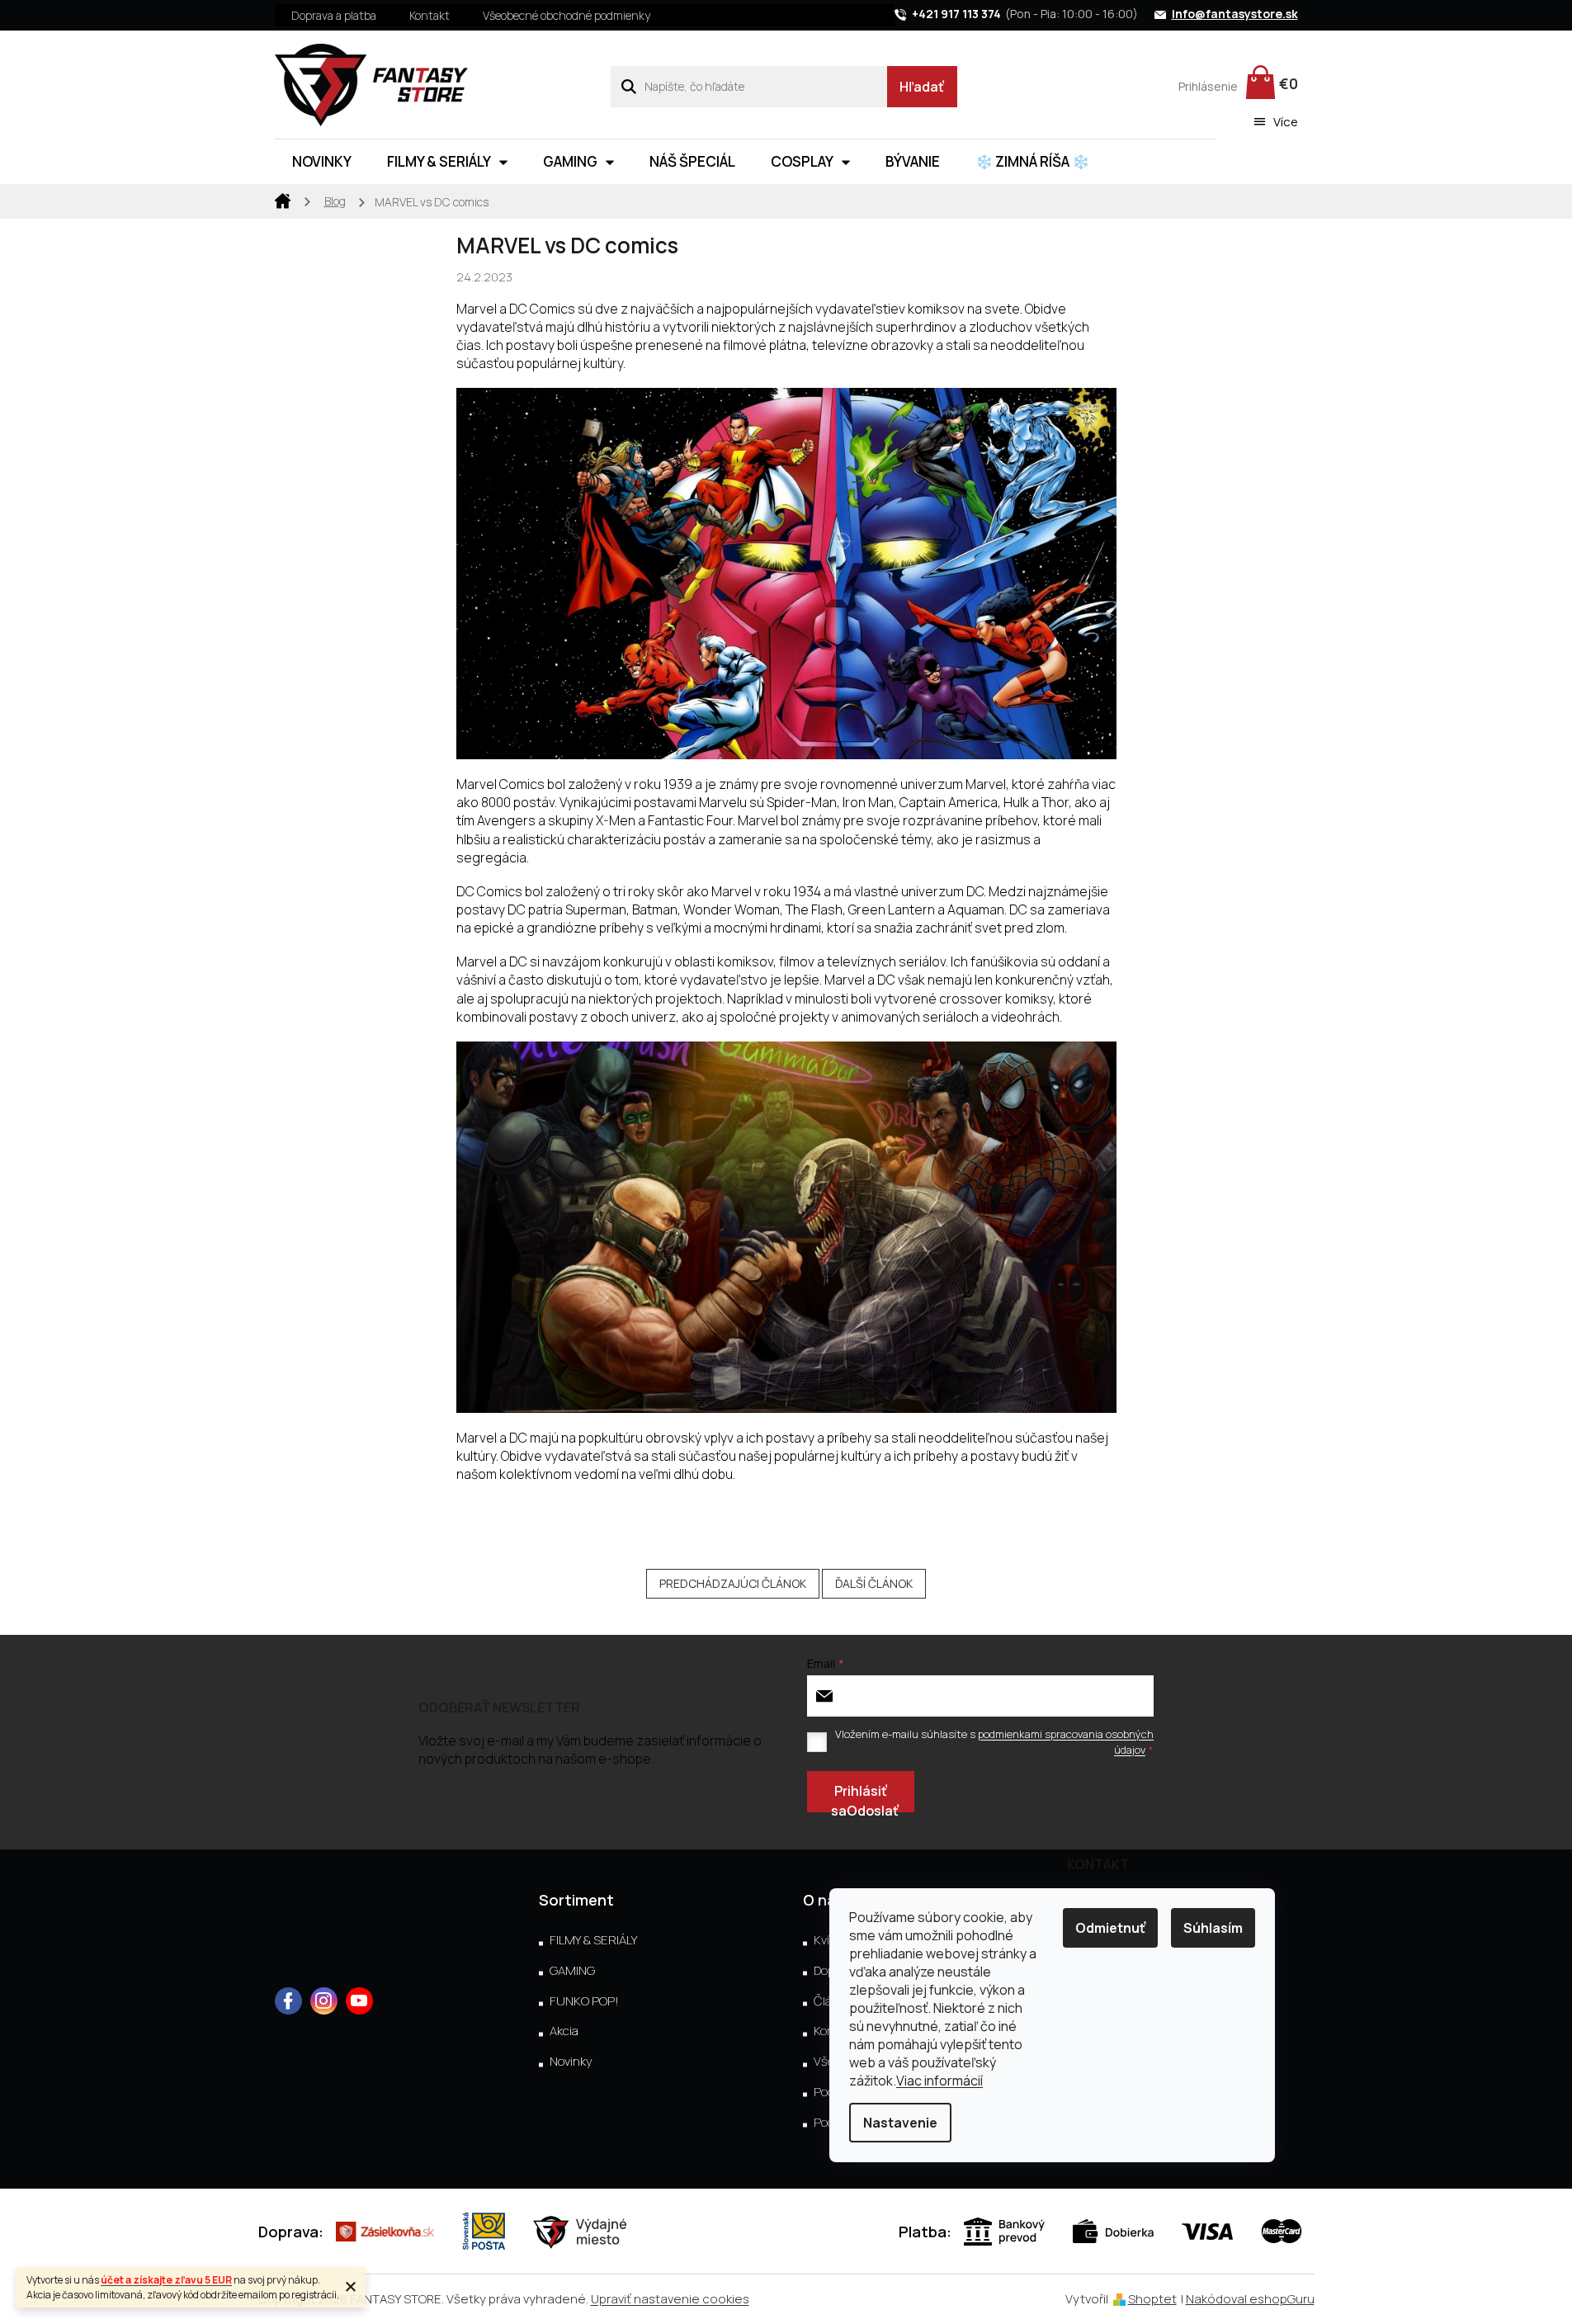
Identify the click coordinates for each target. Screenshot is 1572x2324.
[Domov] (283, 200)
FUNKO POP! (584, 2001)
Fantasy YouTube (359, 2001)
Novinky (571, 2062)
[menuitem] (322, 162)
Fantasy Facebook (288, 2001)
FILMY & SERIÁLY (593, 1940)
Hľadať (922, 87)
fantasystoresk (324, 2001)
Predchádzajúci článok (733, 1583)
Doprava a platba (334, 15)
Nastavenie (900, 2123)
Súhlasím (1213, 1928)
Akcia (564, 2031)
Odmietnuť (1110, 1928)
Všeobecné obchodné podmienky (566, 15)
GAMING (572, 1971)
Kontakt (430, 15)
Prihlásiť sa (859, 1797)
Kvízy (828, 1940)
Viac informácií (939, 2081)
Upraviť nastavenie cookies (670, 2299)
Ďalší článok (874, 1583)
